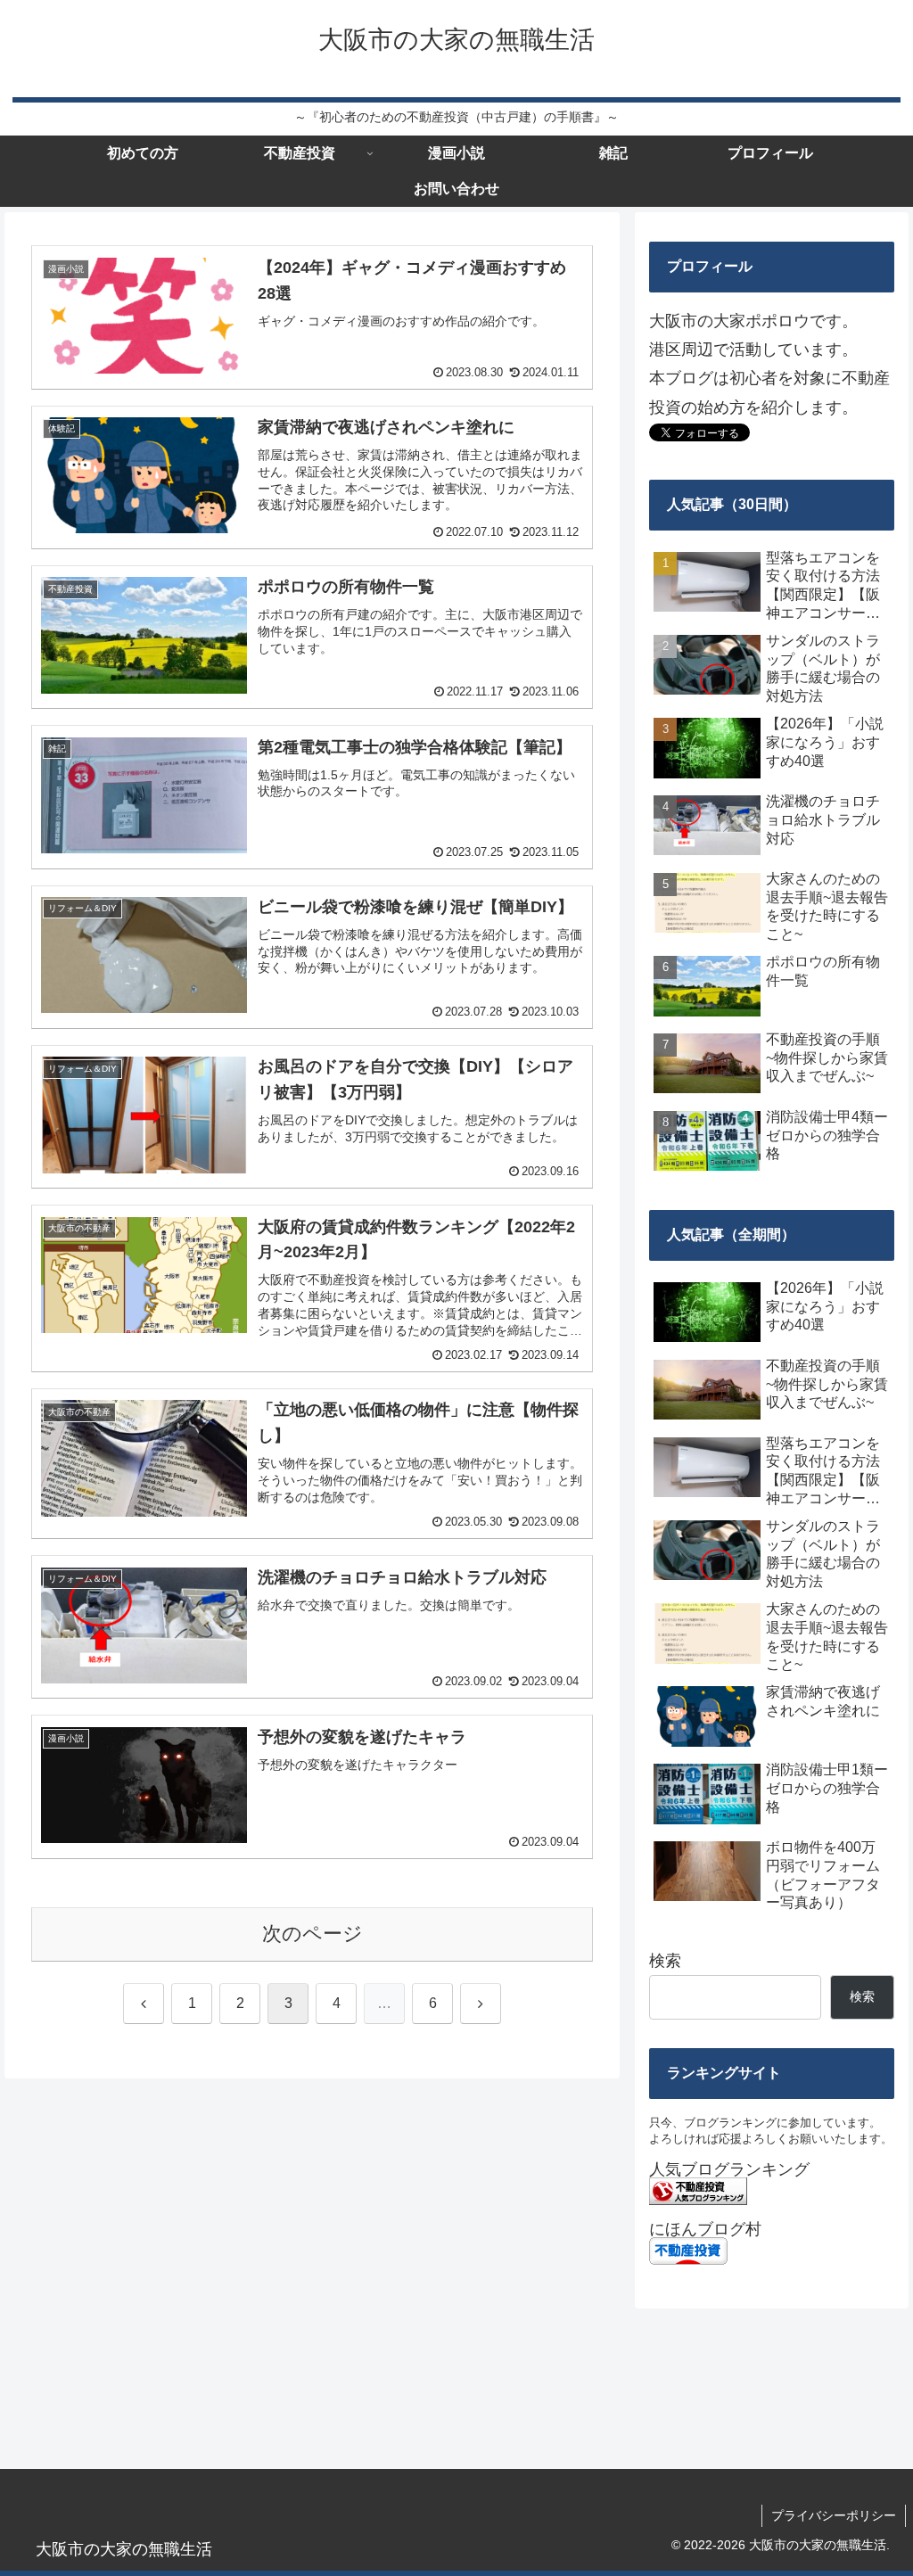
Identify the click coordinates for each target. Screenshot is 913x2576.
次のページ (313, 1934)
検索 (665, 1961)
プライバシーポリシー (834, 2515)
